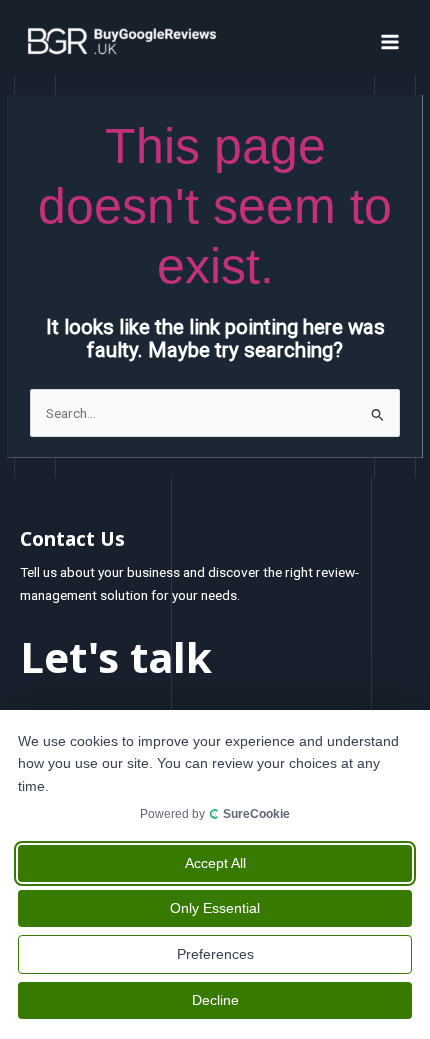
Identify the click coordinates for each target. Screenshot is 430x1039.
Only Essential (215, 908)
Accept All (215, 863)
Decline (215, 1000)
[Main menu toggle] (390, 41)
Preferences (215, 954)
